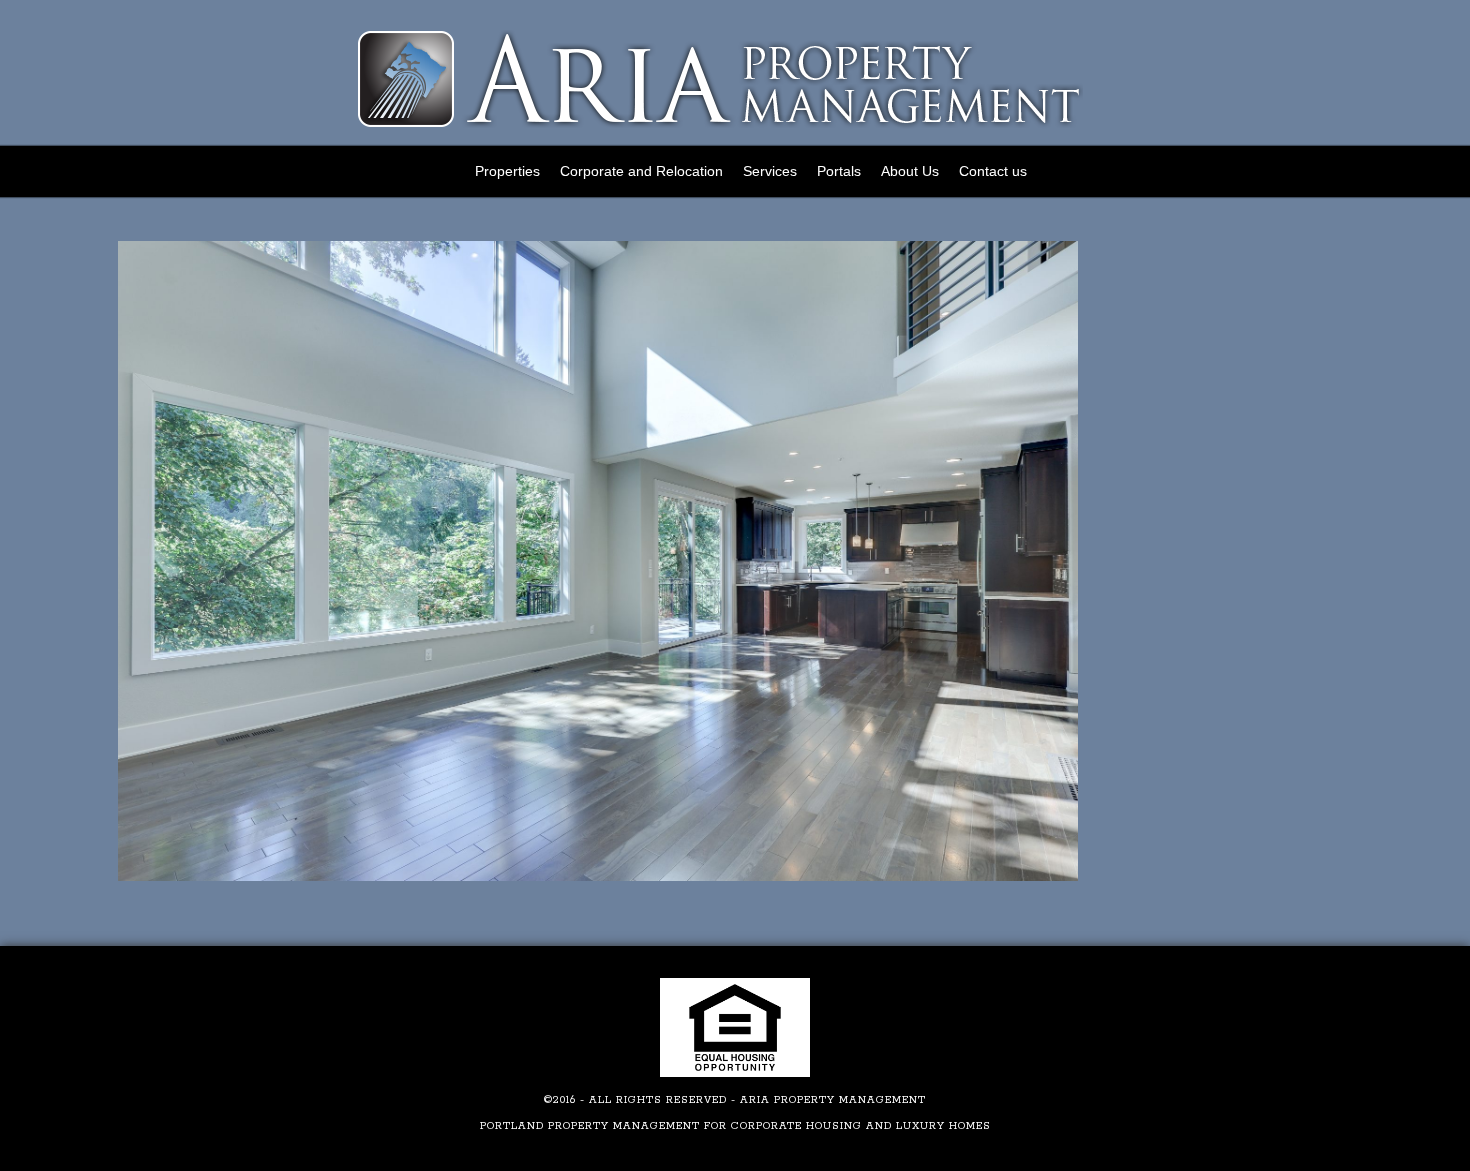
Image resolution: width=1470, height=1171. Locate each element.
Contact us (993, 171)
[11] (598, 877)
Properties (507, 171)
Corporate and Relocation (641, 171)
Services (770, 171)
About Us (910, 171)
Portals (839, 171)
